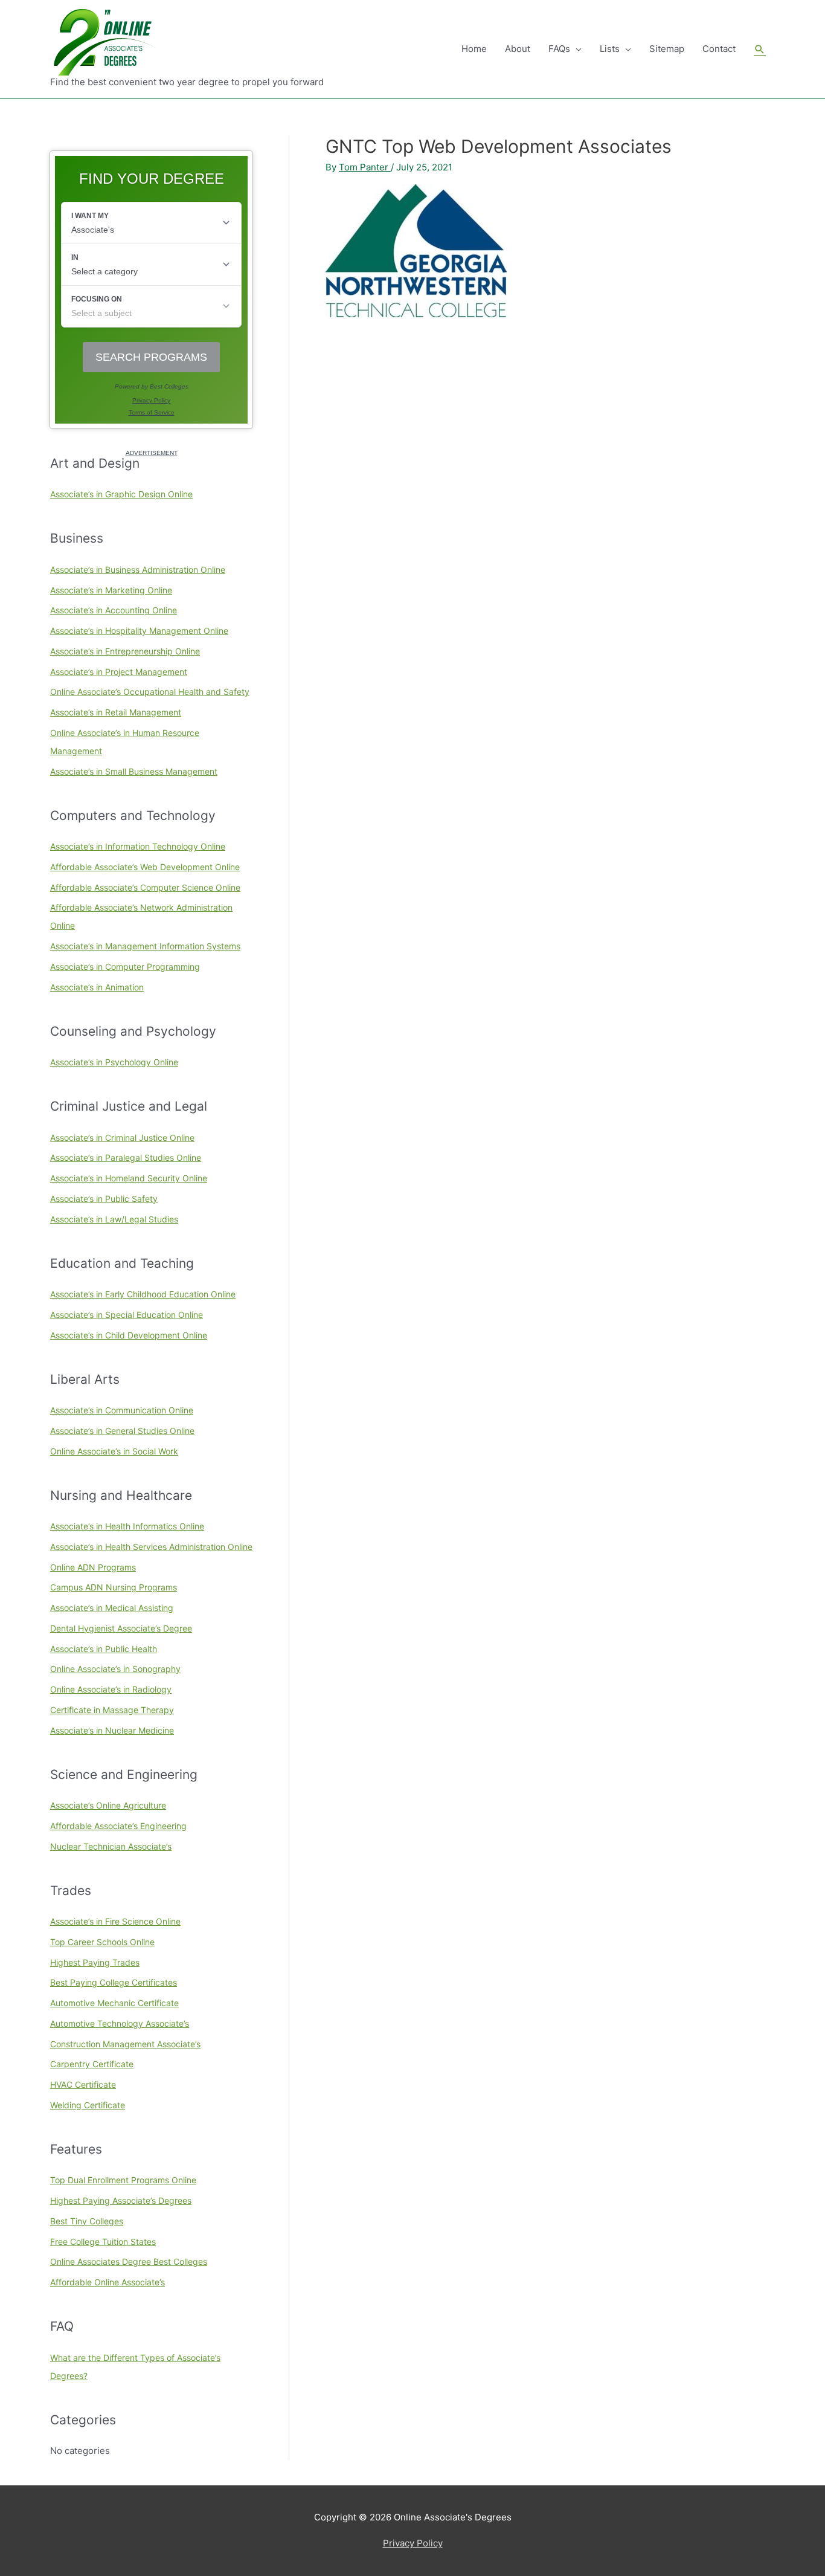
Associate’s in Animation (97, 987)
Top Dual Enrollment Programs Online (123, 2180)
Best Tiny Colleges (87, 2221)
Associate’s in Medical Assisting (112, 1608)
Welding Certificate (88, 2105)
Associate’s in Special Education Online (127, 1315)
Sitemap (667, 49)
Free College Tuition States (103, 2242)
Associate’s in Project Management (119, 672)
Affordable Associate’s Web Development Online (145, 867)
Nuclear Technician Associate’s (111, 1846)
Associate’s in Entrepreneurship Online (125, 651)
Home (474, 49)
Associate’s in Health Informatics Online (127, 1526)
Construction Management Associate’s (125, 2044)
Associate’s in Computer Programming (125, 967)
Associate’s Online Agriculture (108, 1805)
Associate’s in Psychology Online (114, 1062)
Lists (610, 49)
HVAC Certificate (83, 2084)
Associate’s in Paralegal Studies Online (126, 1157)
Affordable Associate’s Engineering (118, 1826)
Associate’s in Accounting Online (114, 610)
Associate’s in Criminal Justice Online (122, 1138)
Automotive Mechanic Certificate (114, 2003)
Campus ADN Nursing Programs (114, 1587)
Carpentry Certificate (92, 2064)
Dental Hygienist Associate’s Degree (121, 1628)
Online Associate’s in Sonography (115, 1669)
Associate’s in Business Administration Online (138, 570)
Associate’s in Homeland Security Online (129, 1178)
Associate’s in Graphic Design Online (121, 494)
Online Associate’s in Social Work (114, 1451)
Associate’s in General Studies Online (122, 1431)
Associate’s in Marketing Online (111, 590)
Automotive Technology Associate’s (120, 2023)
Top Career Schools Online (102, 1942)
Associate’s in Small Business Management (134, 771)
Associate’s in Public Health (104, 1649)
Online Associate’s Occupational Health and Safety (150, 692)
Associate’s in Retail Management (116, 712)
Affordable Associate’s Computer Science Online (145, 887)
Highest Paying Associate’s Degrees (121, 2200)
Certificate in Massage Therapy (112, 1710)
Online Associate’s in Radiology (111, 1689)
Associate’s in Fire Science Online (115, 1921)
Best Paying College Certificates (114, 1982)
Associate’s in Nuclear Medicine (112, 1730)
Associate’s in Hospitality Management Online (139, 631)
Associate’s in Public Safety (104, 1199)
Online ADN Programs (93, 1567)
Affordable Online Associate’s (108, 2282)
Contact (719, 49)
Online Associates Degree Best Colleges (129, 2261)
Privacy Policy (413, 2543)
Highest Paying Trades (95, 1962)
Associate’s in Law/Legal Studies (114, 1219)
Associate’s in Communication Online (122, 1410)
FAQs (559, 49)
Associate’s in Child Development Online (129, 1335)
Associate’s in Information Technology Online (138, 846)
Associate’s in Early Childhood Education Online (143, 1294)
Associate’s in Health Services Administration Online (151, 1547)
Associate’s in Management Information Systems (145, 946)
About (518, 49)
